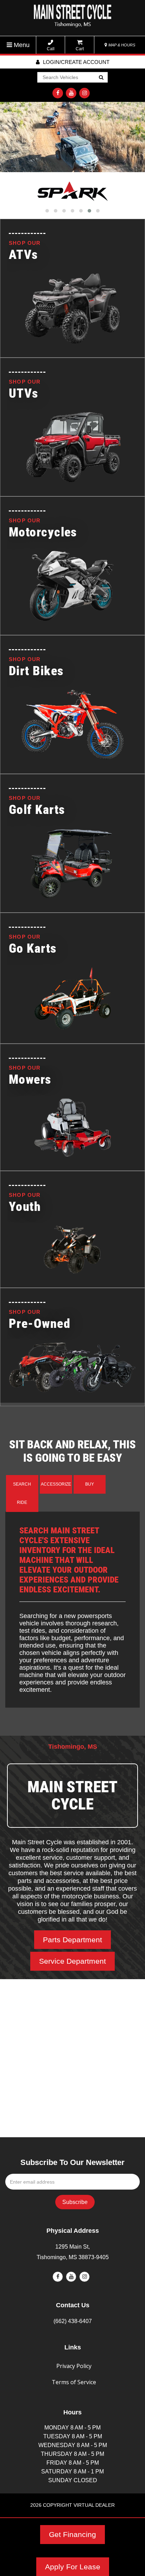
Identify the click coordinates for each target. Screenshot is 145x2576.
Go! (101, 78)
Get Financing (72, 2534)
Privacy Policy (74, 2366)
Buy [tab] (90, 1484)
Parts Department (72, 1940)
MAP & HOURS (121, 45)
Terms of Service (74, 2382)
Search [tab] (22, 1484)
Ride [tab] (22, 1502)
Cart (80, 49)
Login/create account (75, 62)
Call (51, 49)
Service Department (72, 1961)
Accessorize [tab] (56, 1484)
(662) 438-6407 (73, 2321)
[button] (47, 211)
